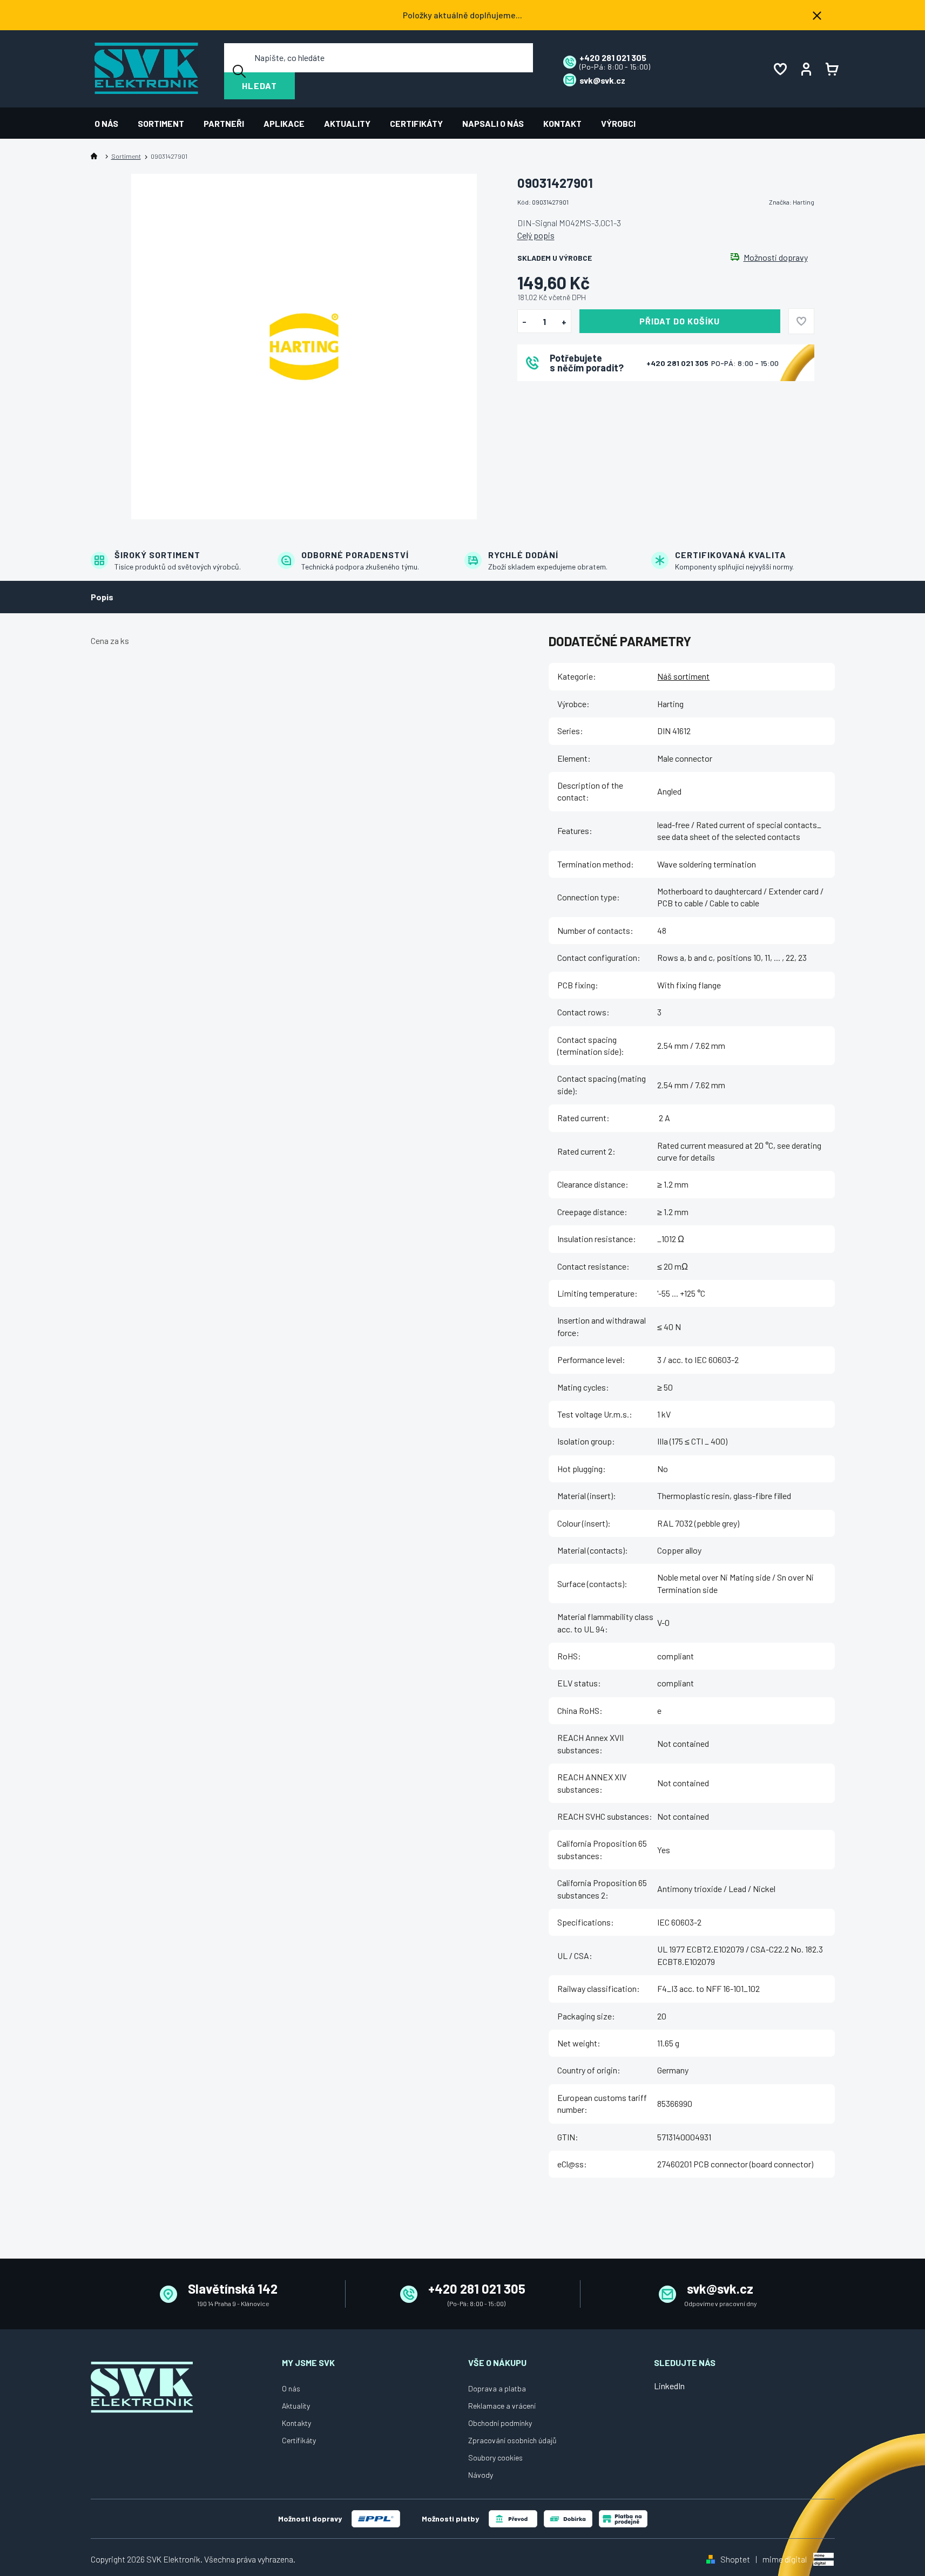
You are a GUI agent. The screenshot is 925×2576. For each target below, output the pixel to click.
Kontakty (296, 2423)
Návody (481, 2475)
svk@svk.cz (720, 2289)
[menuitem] (111, 123)
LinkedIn (669, 2386)
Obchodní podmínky (500, 2423)
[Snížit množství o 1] (525, 322)
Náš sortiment (683, 676)
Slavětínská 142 (233, 2289)
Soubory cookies (495, 2458)
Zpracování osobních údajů (512, 2440)
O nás (291, 2388)
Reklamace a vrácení (502, 2406)
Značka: (792, 202)
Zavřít (577, 395)
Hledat (259, 86)
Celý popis (536, 235)
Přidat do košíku (680, 321)
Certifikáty (299, 2440)
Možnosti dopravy (776, 257)
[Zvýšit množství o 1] (564, 322)
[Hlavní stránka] (96, 156)
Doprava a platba (497, 2388)
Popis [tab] (102, 597)
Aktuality (296, 2406)
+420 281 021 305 (678, 363)
